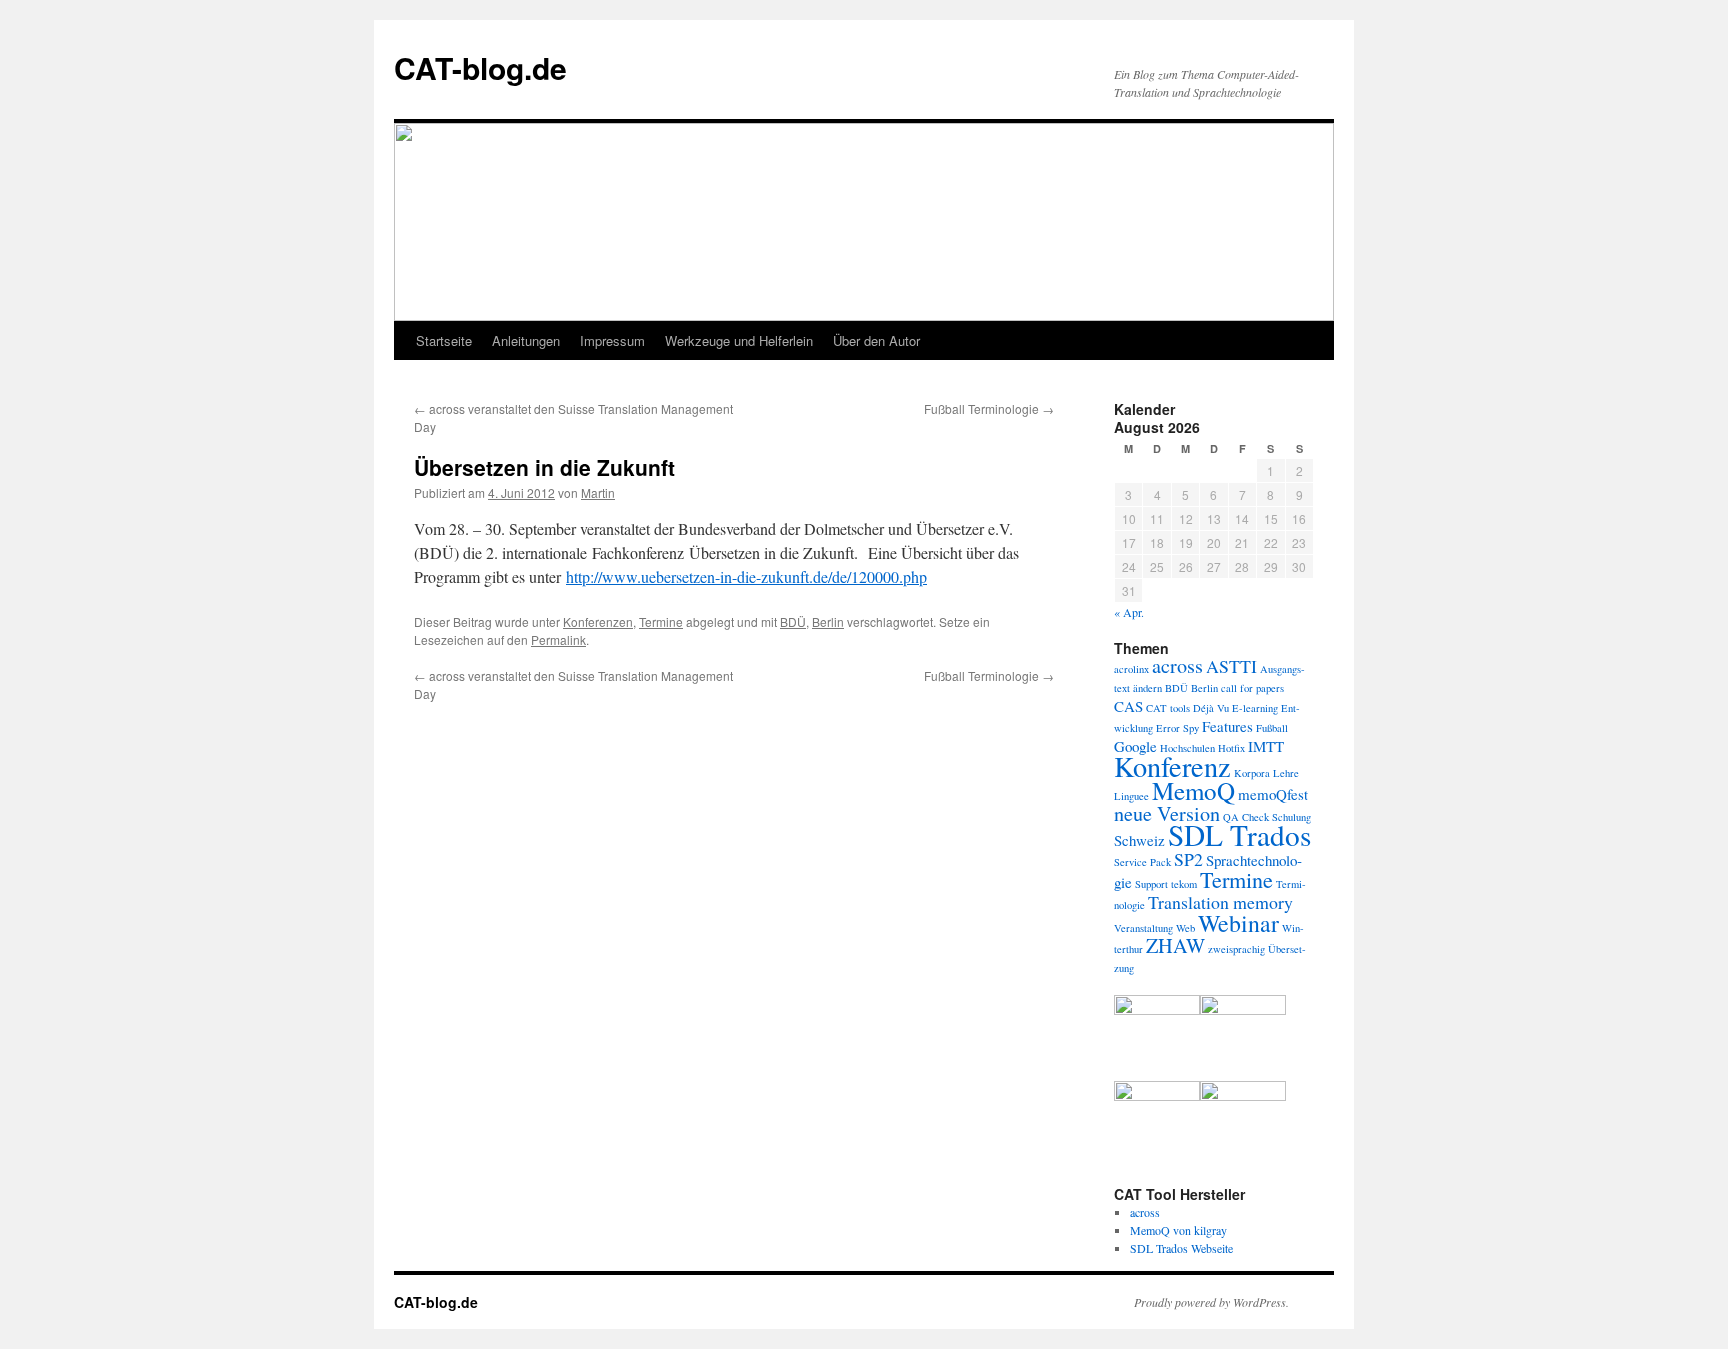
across (1177, 665)
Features (1227, 726)
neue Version (1167, 813)
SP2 (1188, 859)
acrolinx (1131, 669)
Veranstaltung (1143, 928)
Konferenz (1172, 766)
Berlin (828, 621)
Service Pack (1142, 862)
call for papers (1252, 688)
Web (1185, 928)
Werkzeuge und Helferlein (739, 340)
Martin (598, 492)
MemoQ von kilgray (1178, 1230)
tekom (1184, 884)
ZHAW (1175, 945)
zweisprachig (1236, 949)
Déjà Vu (1211, 708)
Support (1151, 884)
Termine (661, 621)
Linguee (1131, 796)
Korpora (1252, 773)
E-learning (1255, 708)
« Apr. (1129, 612)
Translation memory (1220, 902)
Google (1135, 746)
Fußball (1272, 728)
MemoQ (1193, 790)
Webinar (1238, 923)
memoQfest (1273, 794)
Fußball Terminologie (989, 408)
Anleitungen (526, 340)
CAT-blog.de (480, 67)
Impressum (612, 340)
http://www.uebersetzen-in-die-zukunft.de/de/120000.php (746, 576)
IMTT (1266, 746)
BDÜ (793, 621)
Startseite (444, 340)
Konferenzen (598, 621)
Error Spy (1177, 728)
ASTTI (1231, 666)
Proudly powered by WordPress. (1211, 1302)
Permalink (558, 639)
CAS (1128, 706)
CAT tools (1168, 708)
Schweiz (1139, 840)
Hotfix (1231, 748)
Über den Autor (876, 340)
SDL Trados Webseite (1181, 1248)
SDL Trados (1239, 834)
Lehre (1286, 773)
